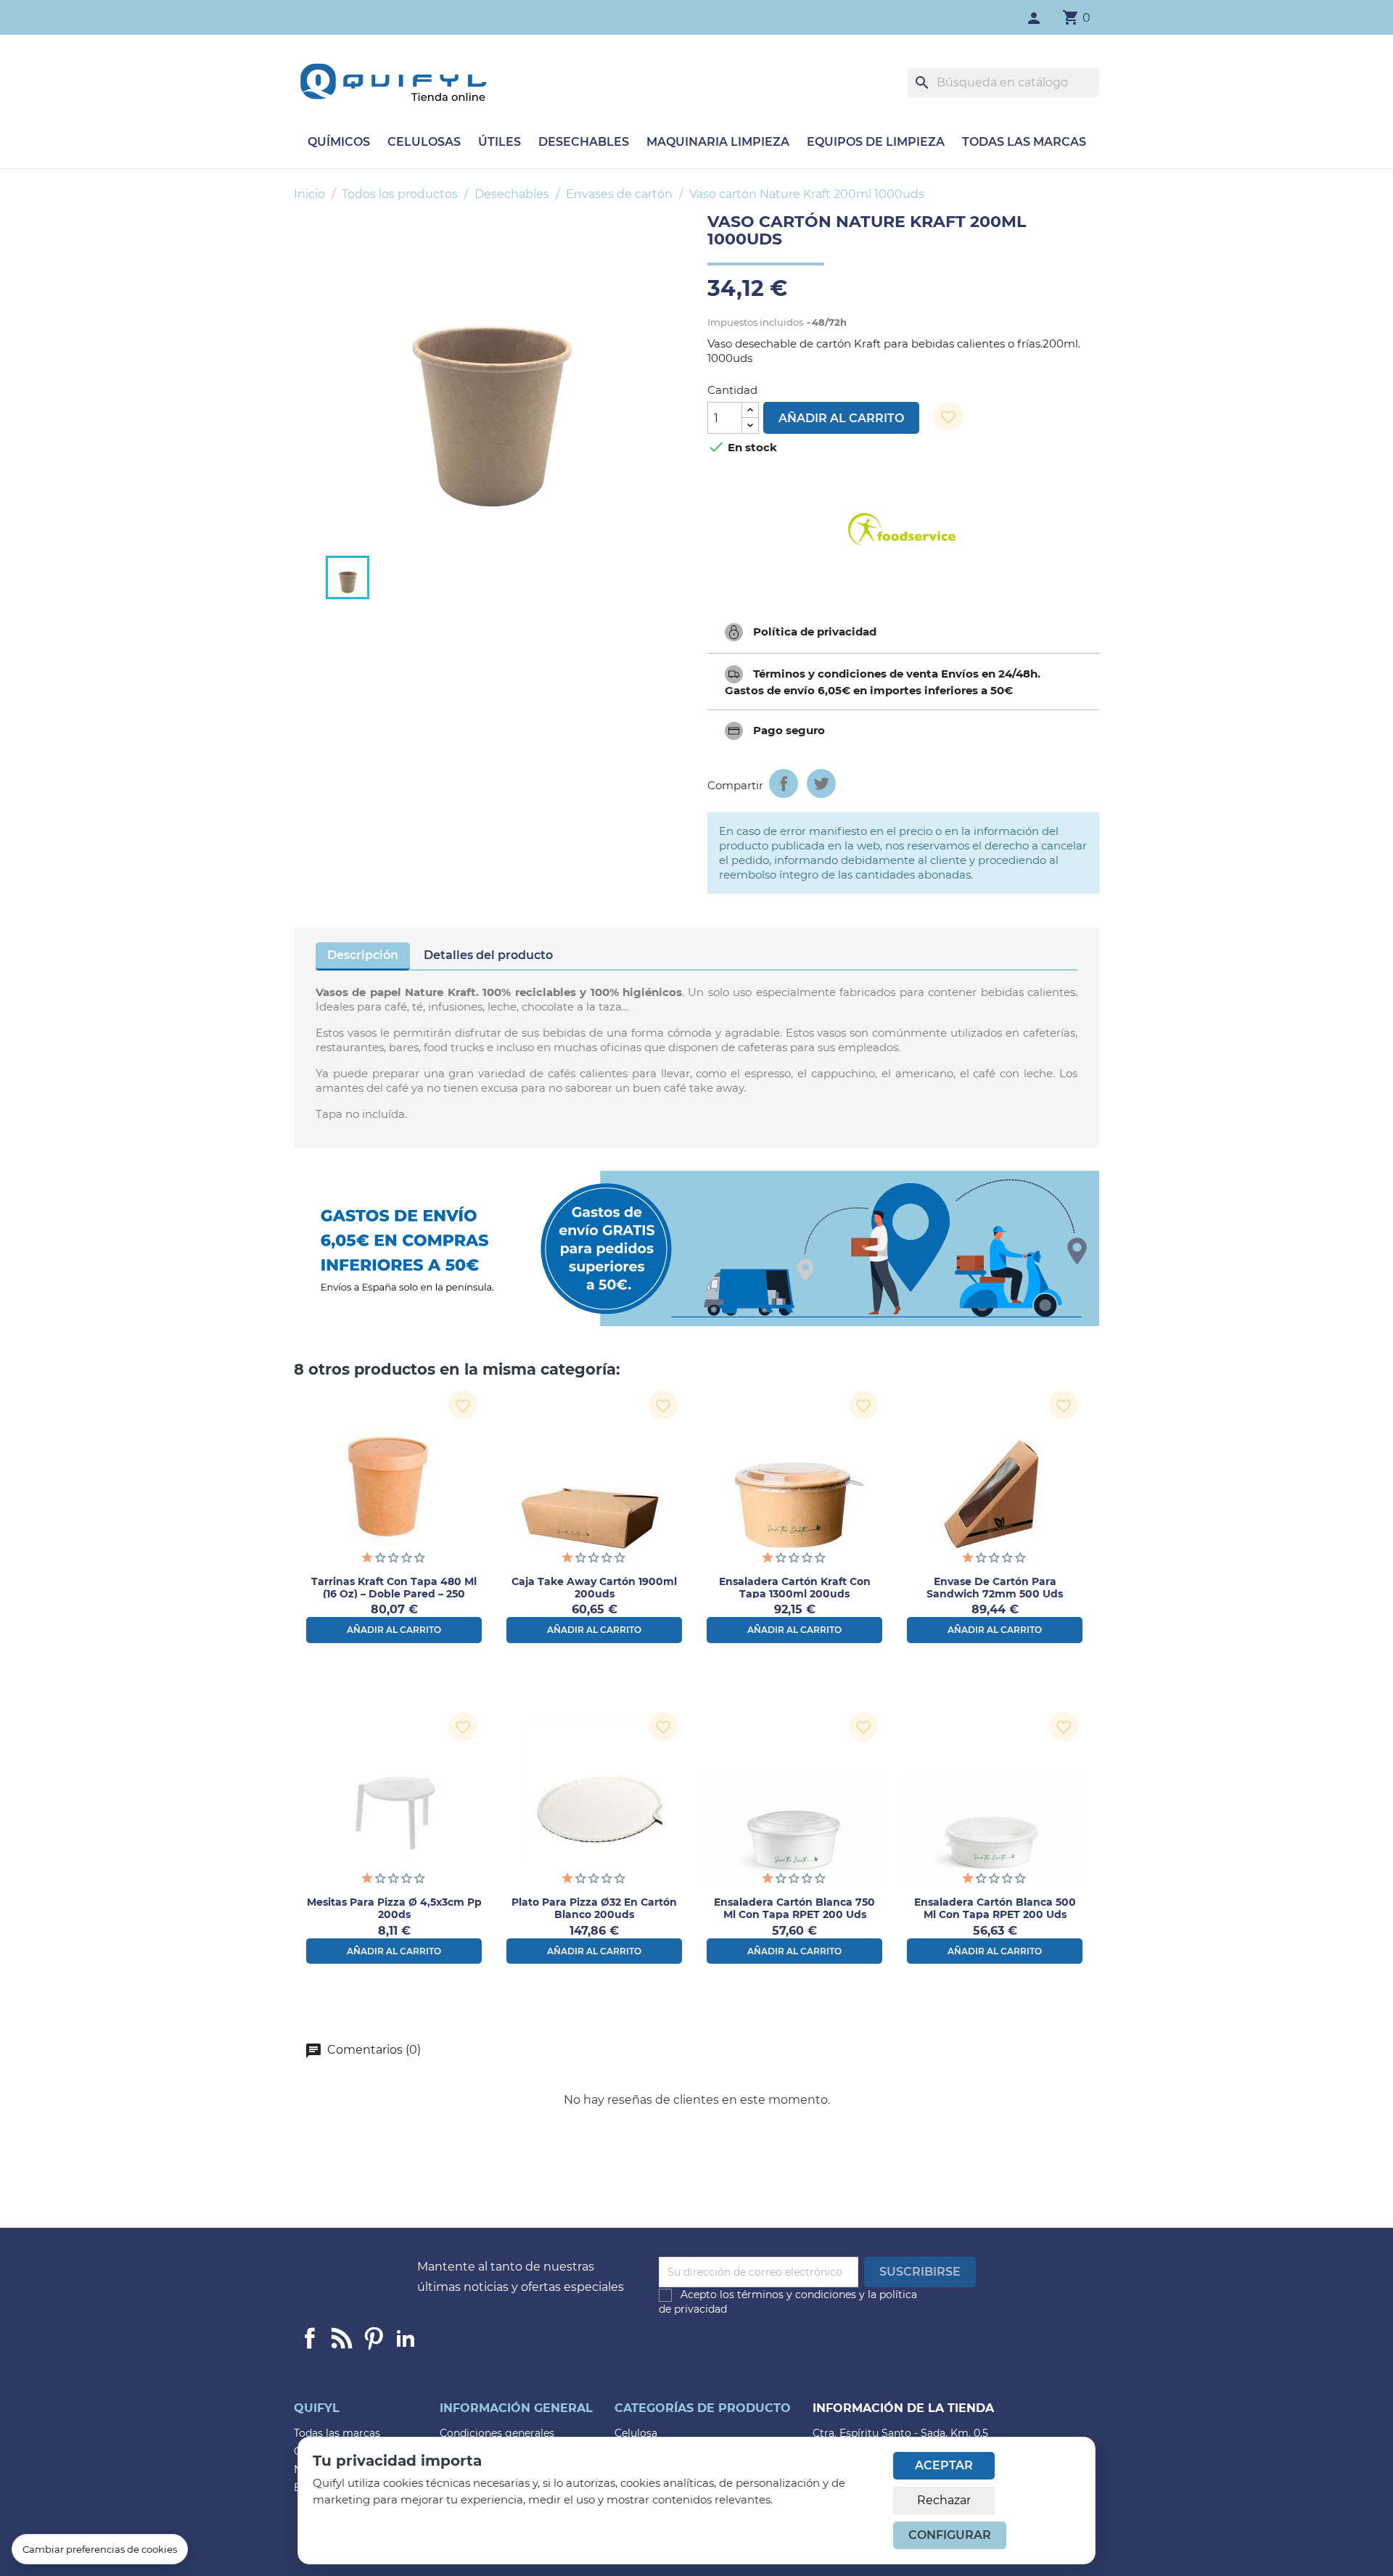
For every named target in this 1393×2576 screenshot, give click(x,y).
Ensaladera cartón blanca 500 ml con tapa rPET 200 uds (995, 1908)
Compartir (784, 783)
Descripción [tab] (363, 955)
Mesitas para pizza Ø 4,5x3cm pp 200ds (394, 1908)
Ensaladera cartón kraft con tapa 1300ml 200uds (795, 1588)
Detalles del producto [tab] (488, 955)
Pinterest (374, 2338)
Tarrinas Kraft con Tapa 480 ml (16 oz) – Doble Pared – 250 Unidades (394, 1594)
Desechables (584, 142)
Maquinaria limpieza (718, 142)
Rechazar (944, 2500)
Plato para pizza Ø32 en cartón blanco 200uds (594, 1908)
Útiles (500, 142)
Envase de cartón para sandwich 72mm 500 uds (995, 1588)
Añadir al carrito (841, 418)
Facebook (310, 2338)
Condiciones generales (497, 2433)
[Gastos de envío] (696, 1248)
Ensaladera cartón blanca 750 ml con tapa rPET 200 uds (794, 1908)
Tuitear (821, 783)
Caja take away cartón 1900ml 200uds (594, 1588)
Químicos (339, 142)
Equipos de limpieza (876, 142)
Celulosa (636, 2433)
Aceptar (944, 2465)
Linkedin (342, 2338)
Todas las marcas (1024, 142)
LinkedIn (406, 2338)
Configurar (950, 2535)
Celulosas (424, 142)
